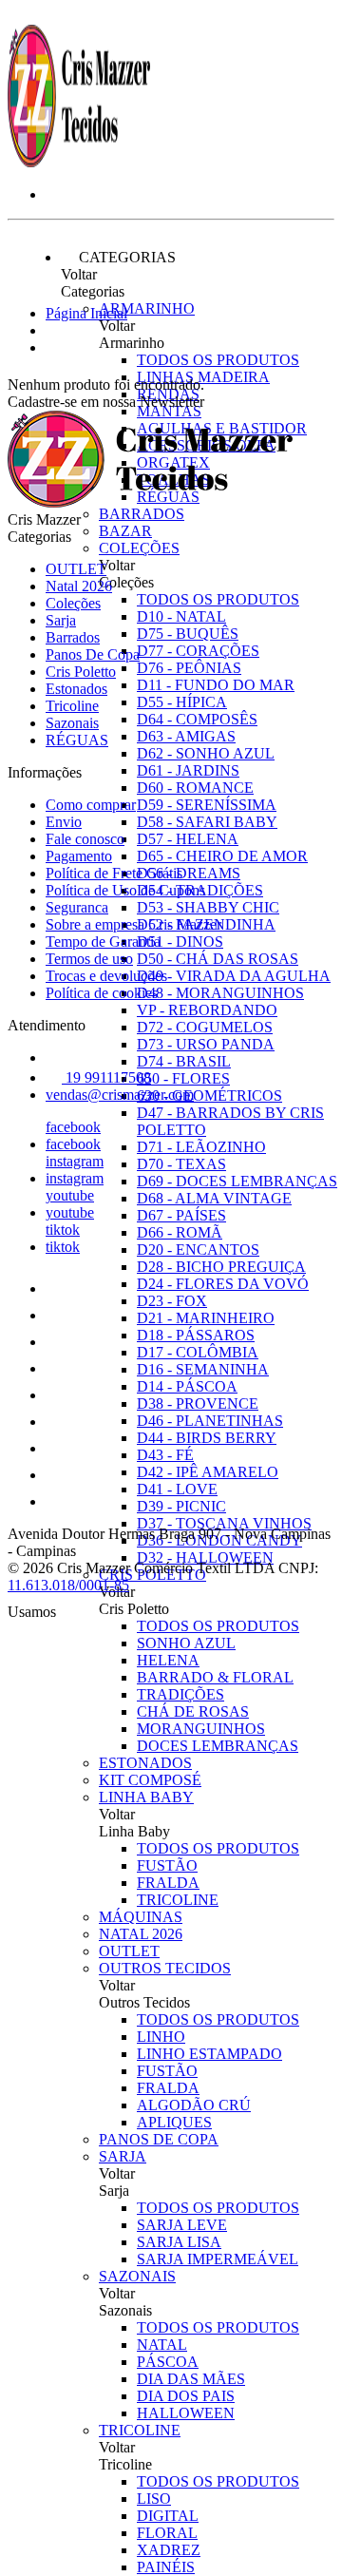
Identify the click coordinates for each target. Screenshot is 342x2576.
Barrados (142, 514)
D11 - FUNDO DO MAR (216, 685)
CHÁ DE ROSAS (193, 1711)
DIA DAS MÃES (191, 2379)
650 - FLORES (183, 1078)
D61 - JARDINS (188, 770)
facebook (73, 1127)
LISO (154, 2499)
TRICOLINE (178, 1900)
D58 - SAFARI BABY (207, 822)
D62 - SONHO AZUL (206, 753)
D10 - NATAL (181, 616)
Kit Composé (150, 1780)
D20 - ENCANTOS (198, 1250)
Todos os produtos (218, 360)
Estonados (145, 1763)
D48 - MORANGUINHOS (220, 993)
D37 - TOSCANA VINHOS (224, 1523)
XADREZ (169, 2550)
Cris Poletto (81, 672)
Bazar (125, 531)
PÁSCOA (168, 2362)
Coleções (139, 548)
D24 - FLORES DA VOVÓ (223, 1284)
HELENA (168, 1660)
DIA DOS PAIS (186, 2396)
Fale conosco (85, 839)
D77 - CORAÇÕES (198, 651)
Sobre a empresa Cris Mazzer (133, 924)
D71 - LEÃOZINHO (201, 1147)
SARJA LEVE (182, 2225)
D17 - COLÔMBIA (198, 1352)
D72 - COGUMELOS (205, 1027)
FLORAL (167, 2533)
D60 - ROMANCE (195, 788)
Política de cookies (102, 993)
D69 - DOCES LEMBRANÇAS (237, 1181)
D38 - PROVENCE (198, 1403)
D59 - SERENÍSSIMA (207, 805)
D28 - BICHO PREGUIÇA (221, 1267)
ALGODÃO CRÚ (194, 2105)
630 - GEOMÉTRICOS (209, 1096)
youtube (70, 1195)
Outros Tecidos (165, 1968)
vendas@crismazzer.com (120, 1095)
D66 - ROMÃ (180, 1232)
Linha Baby (146, 1797)
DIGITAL (168, 2516)
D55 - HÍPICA (182, 702)
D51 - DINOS (180, 942)
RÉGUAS (77, 740)
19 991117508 (106, 1077)
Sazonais (137, 2276)
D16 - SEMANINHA (203, 1369)
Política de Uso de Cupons (125, 890)
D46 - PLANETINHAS (210, 1421)
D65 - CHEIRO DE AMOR (222, 856)
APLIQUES (174, 2122)
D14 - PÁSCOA (187, 1386)
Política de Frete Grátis (114, 873)
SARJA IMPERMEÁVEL (218, 2259)
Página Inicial (86, 313)
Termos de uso (89, 959)
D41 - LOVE (177, 1489)
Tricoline (140, 2430)
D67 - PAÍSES (181, 1215)
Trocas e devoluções (106, 976)
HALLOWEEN (186, 2413)
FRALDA (168, 1883)
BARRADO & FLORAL (215, 1677)
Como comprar (91, 805)
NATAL (162, 2345)
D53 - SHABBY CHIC (208, 907)
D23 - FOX (172, 1301)
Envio (64, 822)
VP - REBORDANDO (207, 1010)
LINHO (161, 2037)
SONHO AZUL (186, 1643)
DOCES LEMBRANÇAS (218, 1746)
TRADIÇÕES (180, 1694)
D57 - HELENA (188, 839)
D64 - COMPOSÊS (197, 719)
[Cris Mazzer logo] (79, 162)
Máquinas (141, 1917)
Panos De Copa (159, 2139)
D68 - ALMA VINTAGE (214, 1198)
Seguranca (77, 907)
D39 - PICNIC (181, 1506)
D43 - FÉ (165, 1455)
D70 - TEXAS (181, 1164)
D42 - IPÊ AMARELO (208, 1472)
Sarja (123, 2156)
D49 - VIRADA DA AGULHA (234, 976)
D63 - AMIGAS (186, 736)
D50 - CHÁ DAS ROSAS (218, 959)
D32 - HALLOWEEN (205, 1557)
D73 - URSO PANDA (206, 1044)
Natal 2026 (141, 1934)
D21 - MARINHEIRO (206, 1318)
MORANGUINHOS (201, 1729)
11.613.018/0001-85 (68, 1585)
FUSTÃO (167, 1865)
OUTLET (129, 1951)
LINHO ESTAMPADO (209, 2054)
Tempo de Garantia (103, 942)
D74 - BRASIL (184, 1061)
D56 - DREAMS (189, 873)
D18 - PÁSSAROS (196, 1335)
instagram (75, 1161)
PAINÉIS (166, 2567)
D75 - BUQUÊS (188, 634)
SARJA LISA (179, 2242)
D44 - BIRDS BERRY (207, 1438)
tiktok (63, 1230)
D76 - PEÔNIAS (189, 668)
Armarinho (147, 308)
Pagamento (79, 856)
